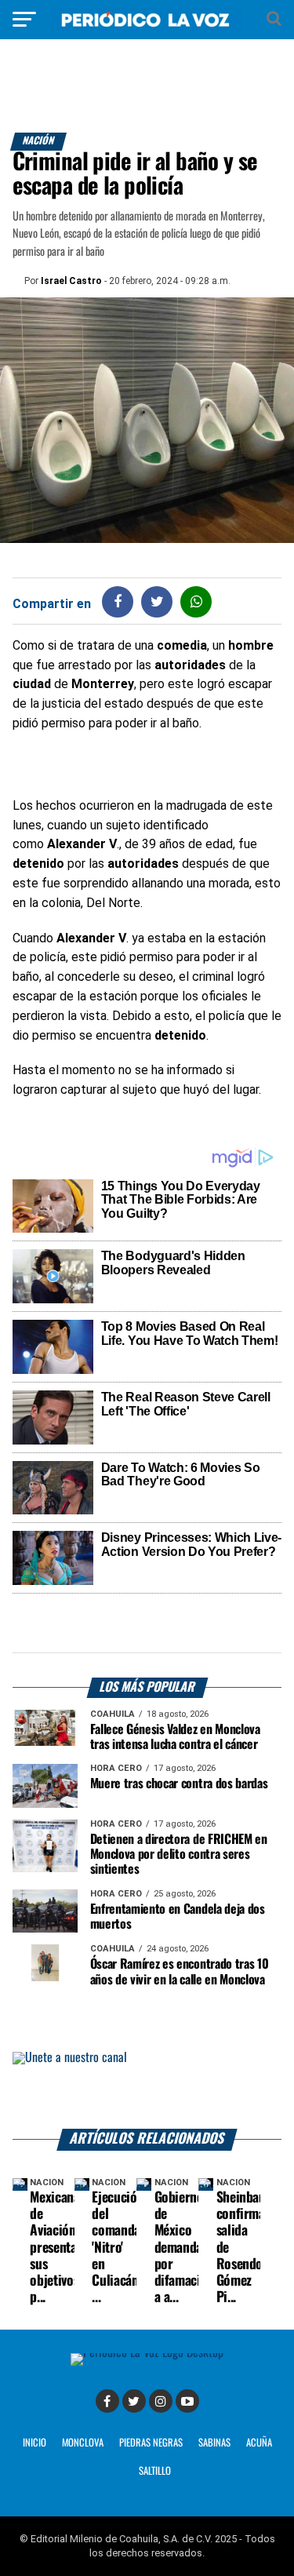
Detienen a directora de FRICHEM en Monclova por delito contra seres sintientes (179, 1855)
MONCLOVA (83, 2443)
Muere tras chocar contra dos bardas (179, 1784)
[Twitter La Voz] (134, 2401)
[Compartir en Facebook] (118, 601)
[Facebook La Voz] (107, 2401)
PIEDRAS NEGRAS (151, 2443)
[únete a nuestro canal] (147, 2091)
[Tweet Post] (157, 601)
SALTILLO (155, 2471)
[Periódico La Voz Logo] (147, 27)
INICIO (34, 2443)
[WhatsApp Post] (196, 601)
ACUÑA (259, 2443)
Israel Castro (71, 281)
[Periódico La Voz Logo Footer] (147, 2353)
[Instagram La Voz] (161, 2401)
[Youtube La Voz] (187, 2401)
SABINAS (214, 2443)
